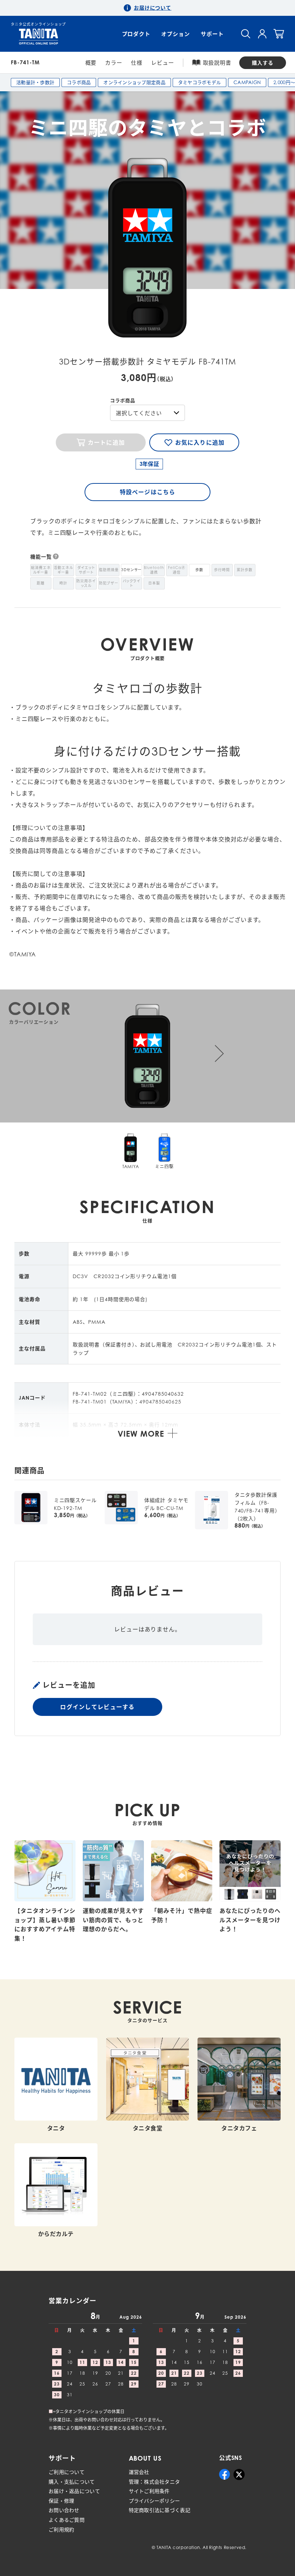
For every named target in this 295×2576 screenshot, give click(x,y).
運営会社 (139, 2472)
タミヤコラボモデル (199, 82)
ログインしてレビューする (97, 1707)
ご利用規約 (61, 2529)
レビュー (163, 63)
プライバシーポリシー (155, 2501)
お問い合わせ (64, 2510)
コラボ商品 (79, 82)
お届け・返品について (74, 2491)
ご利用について (67, 2472)
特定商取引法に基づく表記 (160, 2510)
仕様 (137, 63)
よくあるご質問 (67, 2520)
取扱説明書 (217, 63)
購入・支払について (72, 2482)
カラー (114, 63)
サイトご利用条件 (149, 2491)
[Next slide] (219, 1053)
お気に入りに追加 (200, 442)
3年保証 (149, 464)
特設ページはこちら (147, 492)
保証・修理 (61, 2501)
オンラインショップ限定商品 (134, 82)
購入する (263, 63)
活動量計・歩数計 (35, 82)
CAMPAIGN (247, 82)
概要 (91, 63)
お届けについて (153, 8)
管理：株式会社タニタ (155, 2482)
